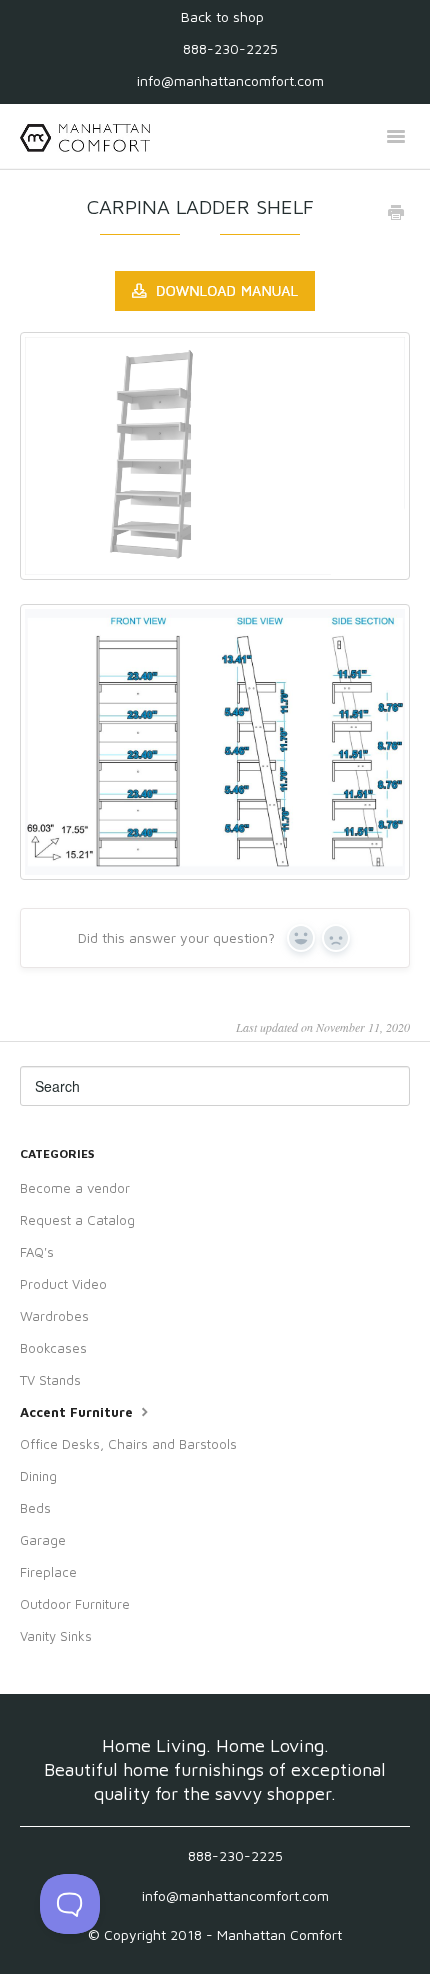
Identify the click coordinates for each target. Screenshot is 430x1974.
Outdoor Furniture (75, 1604)
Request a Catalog (77, 1220)
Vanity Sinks (56, 1636)
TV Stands (50, 1380)
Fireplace (48, 1572)
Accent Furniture (78, 1412)
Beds (35, 1508)
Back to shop (222, 16)
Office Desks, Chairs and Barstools (128, 1444)
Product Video (63, 1284)
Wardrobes (54, 1316)
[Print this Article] (396, 214)
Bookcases (53, 1348)
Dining (38, 1476)
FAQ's (37, 1252)
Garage (43, 1540)
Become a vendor (75, 1188)
